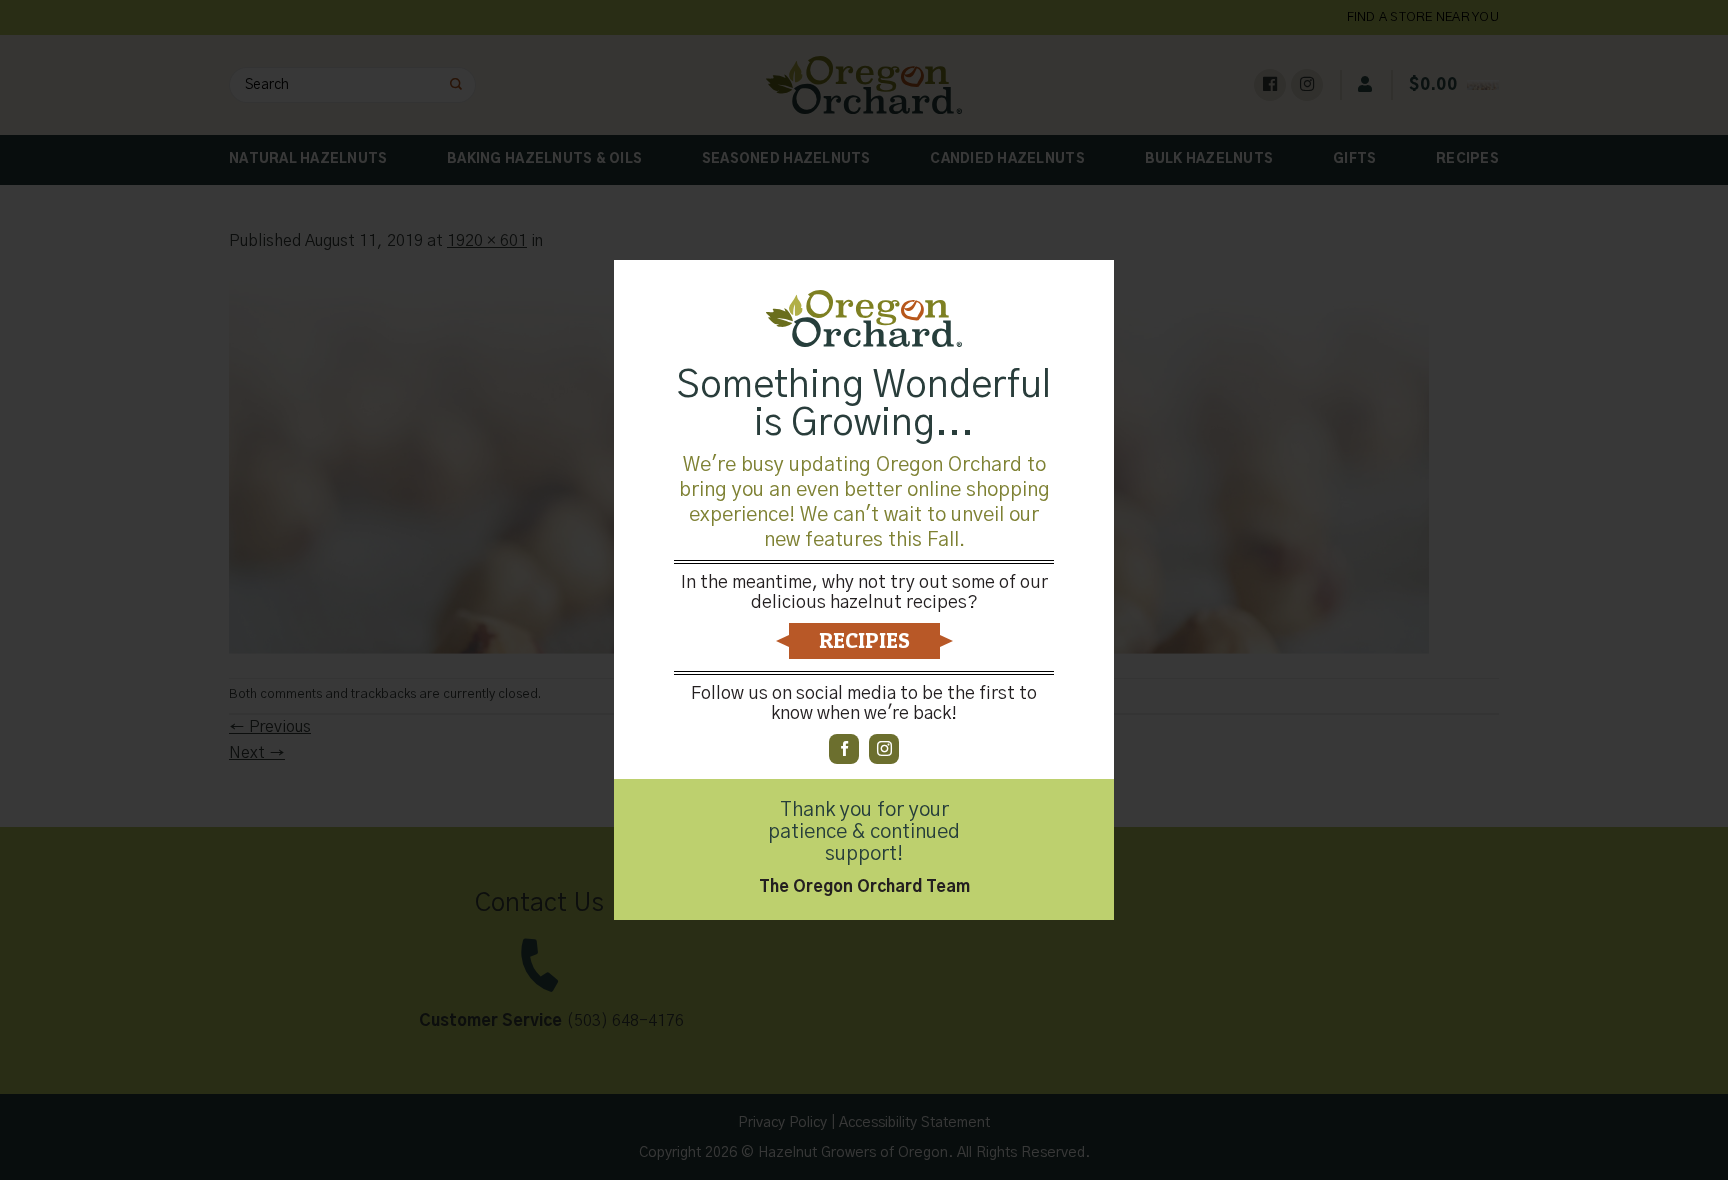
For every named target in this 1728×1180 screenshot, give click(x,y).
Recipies (864, 640)
